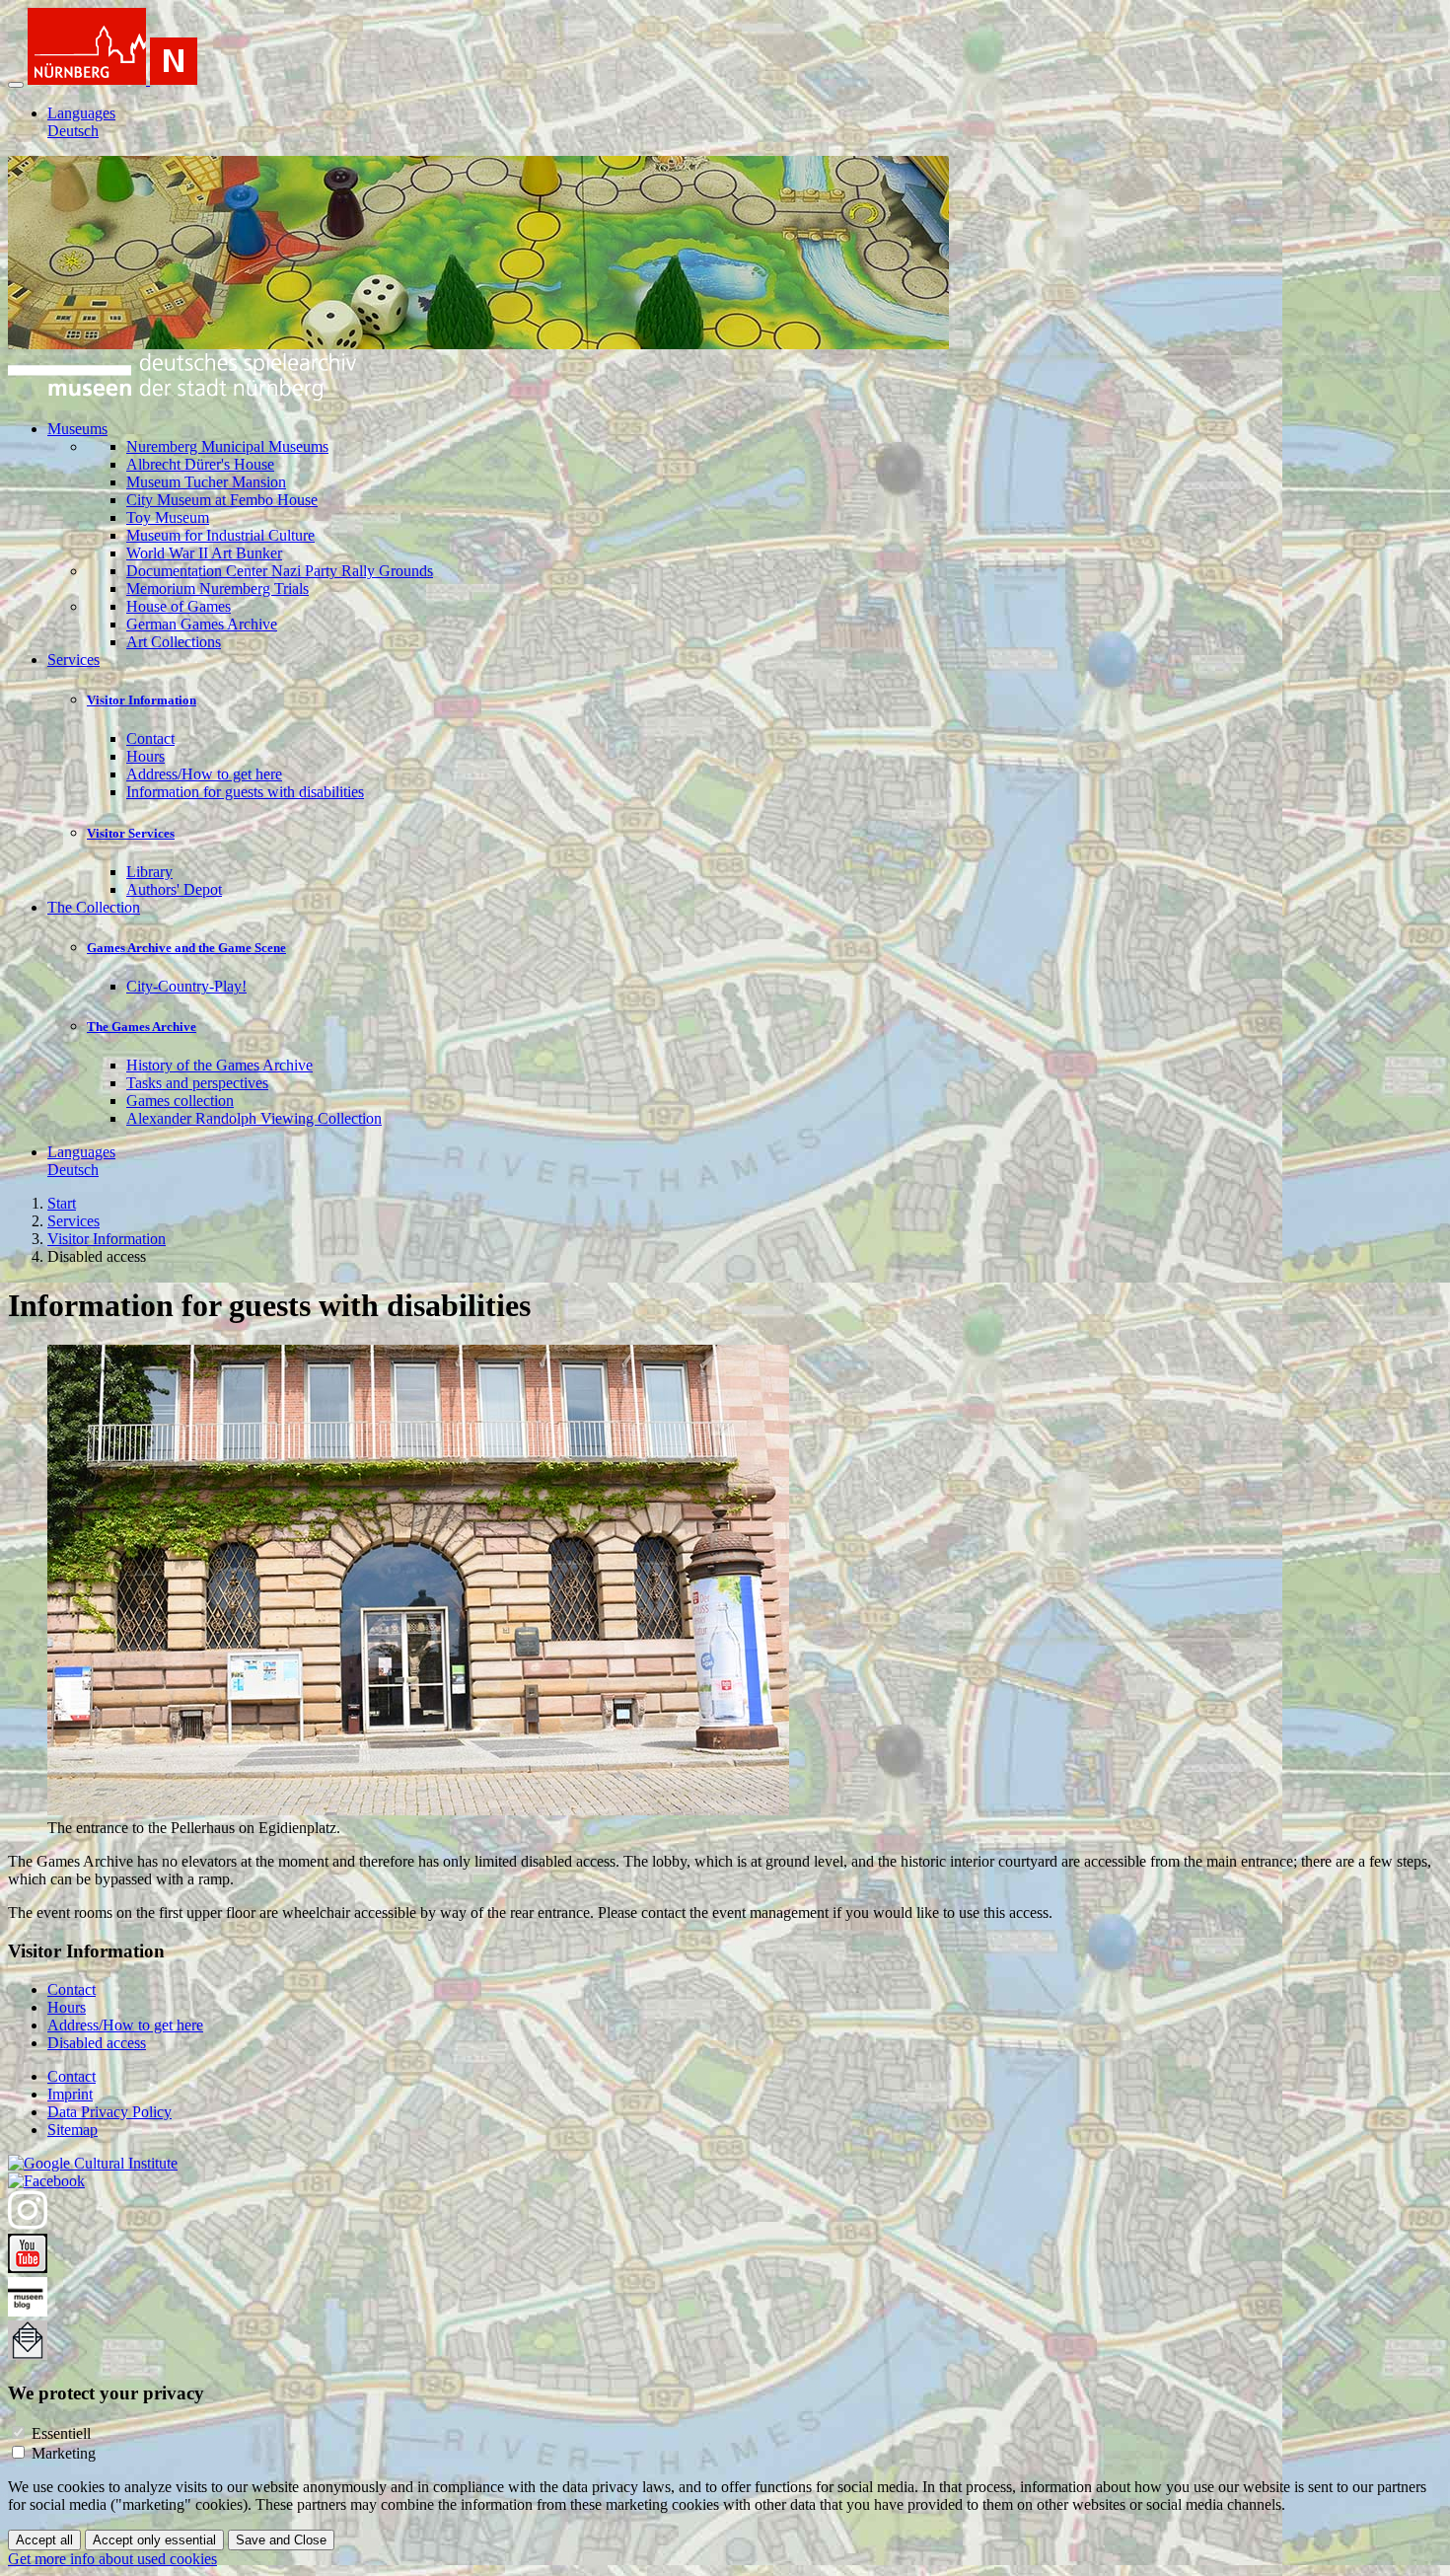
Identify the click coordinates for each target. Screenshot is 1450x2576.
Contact (150, 738)
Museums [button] (77, 429)
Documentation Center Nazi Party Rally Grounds (280, 571)
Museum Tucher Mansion (206, 482)
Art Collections (174, 642)
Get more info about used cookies (112, 2559)
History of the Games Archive (219, 1065)
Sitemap (72, 2130)
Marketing (64, 2453)
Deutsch (73, 131)
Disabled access (97, 2043)
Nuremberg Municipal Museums (227, 446)
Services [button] (73, 660)
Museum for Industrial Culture (220, 535)
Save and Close (281, 2540)
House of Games (179, 606)
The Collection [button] (94, 907)
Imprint (70, 2094)
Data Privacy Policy (109, 2112)
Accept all (44, 2540)
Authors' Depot (174, 889)
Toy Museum (168, 517)
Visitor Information (142, 700)
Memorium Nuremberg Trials (217, 589)
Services (73, 1221)
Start (62, 1203)
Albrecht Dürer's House (200, 464)
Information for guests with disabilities (245, 792)
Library (149, 872)
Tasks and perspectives (197, 1083)
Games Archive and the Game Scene (186, 948)
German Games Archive (202, 624)
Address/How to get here (204, 774)
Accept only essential (154, 2540)
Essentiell (61, 2433)
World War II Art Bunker (204, 553)
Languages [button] (81, 113)
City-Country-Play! (186, 986)
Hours (145, 756)
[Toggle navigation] (16, 85)
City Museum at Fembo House (222, 500)
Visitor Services (131, 833)
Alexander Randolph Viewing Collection (254, 1118)
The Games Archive (142, 1027)
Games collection (180, 1101)
